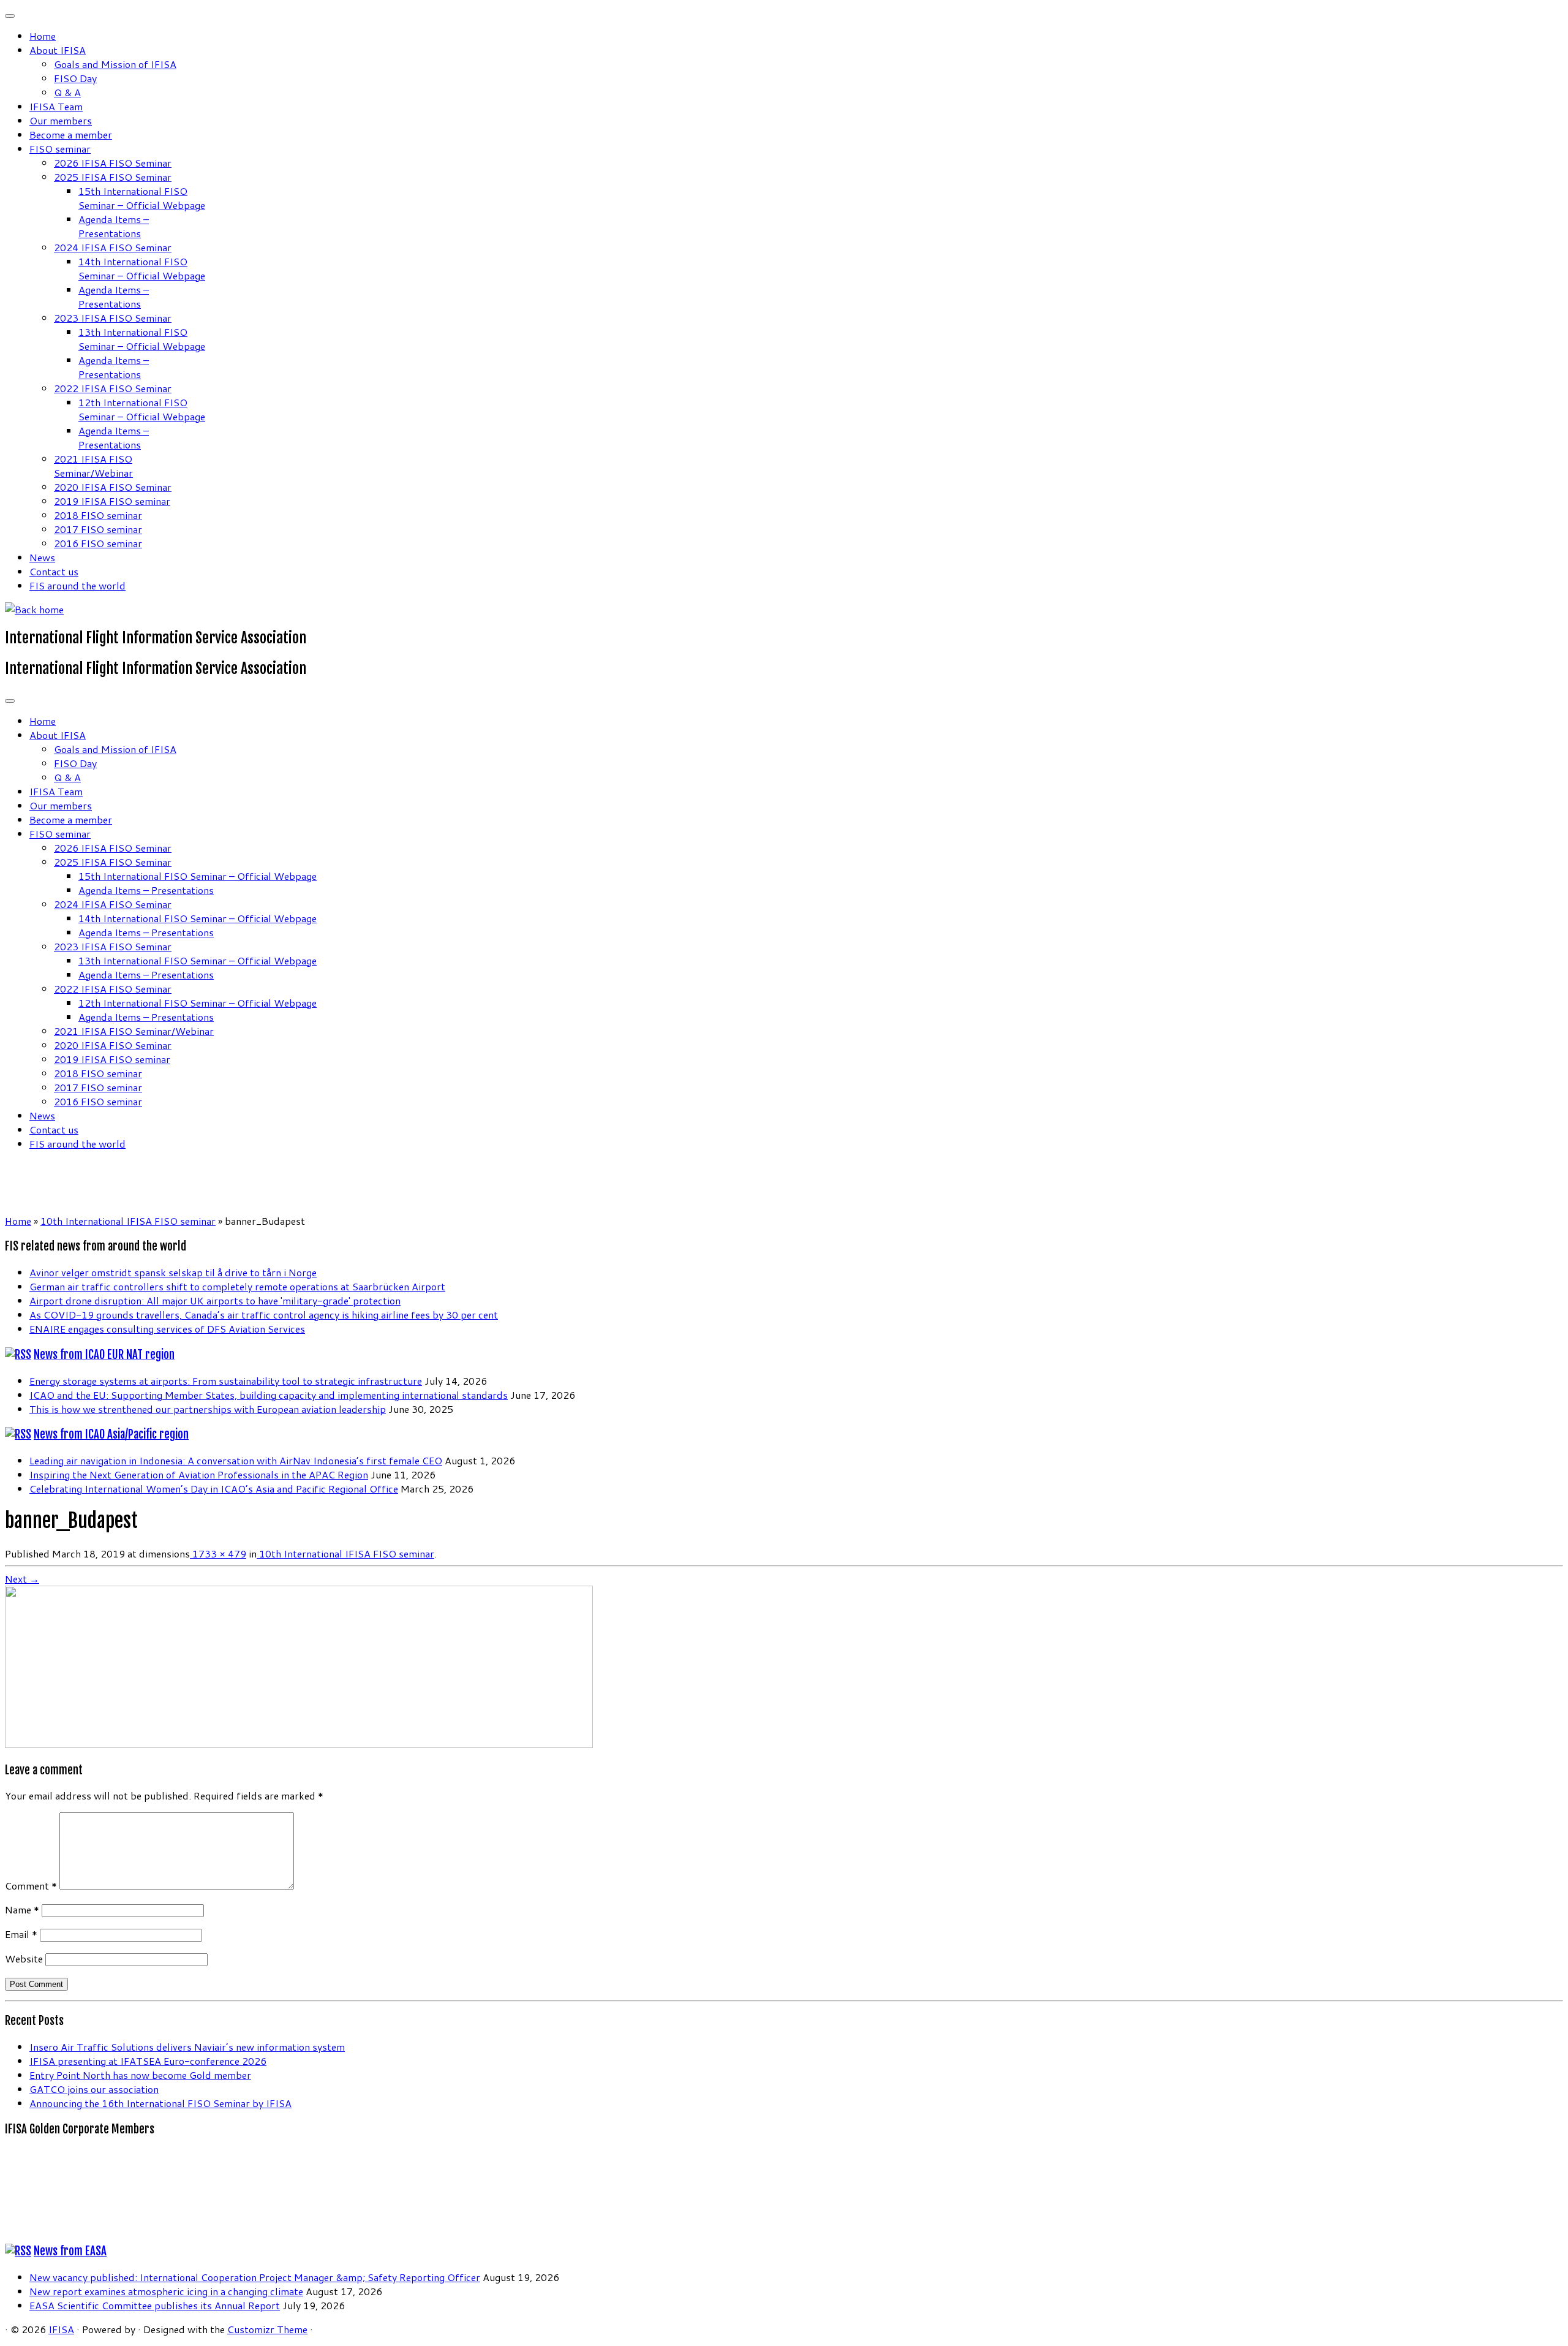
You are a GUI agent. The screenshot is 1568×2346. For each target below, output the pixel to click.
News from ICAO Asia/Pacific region (111, 1434)
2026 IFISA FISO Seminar (113, 163)
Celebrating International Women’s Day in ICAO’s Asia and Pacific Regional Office (214, 1489)
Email (21, 1934)
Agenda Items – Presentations (114, 226)
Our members (61, 120)
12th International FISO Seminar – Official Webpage (142, 409)
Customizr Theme (267, 2329)
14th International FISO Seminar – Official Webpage (142, 268)
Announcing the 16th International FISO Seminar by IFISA (160, 2103)
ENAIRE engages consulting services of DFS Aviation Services (167, 1329)
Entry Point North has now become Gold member (140, 2075)
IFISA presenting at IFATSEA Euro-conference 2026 (148, 2061)
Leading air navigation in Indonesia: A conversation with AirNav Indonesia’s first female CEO (236, 1460)
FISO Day (75, 78)
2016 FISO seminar (98, 543)
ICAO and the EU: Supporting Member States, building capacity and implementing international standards (269, 1395)
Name (22, 1909)
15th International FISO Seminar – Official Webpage (142, 198)
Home (43, 36)
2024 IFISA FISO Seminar (113, 247)
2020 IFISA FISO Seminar (113, 487)
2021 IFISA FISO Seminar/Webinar (93, 466)
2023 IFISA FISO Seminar (113, 318)
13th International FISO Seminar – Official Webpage (142, 339)
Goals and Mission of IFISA (115, 64)
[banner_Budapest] (299, 1744)
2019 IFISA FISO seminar (112, 501)
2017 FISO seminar (98, 529)
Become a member (71, 134)
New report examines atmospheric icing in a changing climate (166, 2291)
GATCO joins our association (94, 2089)
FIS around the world (77, 585)
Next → (22, 1579)
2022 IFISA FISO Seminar (113, 388)
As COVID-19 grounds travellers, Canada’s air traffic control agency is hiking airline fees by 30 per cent (264, 1315)
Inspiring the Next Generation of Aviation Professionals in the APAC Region (199, 1474)
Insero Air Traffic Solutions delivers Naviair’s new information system (187, 2047)
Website (24, 1958)
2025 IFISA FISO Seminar (113, 177)
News (42, 557)
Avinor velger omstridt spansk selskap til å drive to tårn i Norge (173, 1272)
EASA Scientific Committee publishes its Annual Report (155, 2305)
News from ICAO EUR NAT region (104, 1355)
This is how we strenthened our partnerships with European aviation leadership (208, 1409)
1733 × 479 (218, 1553)
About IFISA (58, 50)
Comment (31, 1886)
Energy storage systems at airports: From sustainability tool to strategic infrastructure (226, 1381)
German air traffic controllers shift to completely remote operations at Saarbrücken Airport (237, 1286)
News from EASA (70, 2251)
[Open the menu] (10, 701)
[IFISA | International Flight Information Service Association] (34, 609)
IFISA (61, 2329)
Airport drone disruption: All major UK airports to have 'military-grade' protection (215, 1300)
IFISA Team (56, 106)
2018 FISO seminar (98, 515)
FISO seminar (60, 149)
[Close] (10, 16)
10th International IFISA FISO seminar (128, 1221)
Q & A (67, 92)
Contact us (54, 571)
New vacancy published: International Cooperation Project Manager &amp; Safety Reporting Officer (255, 2277)
